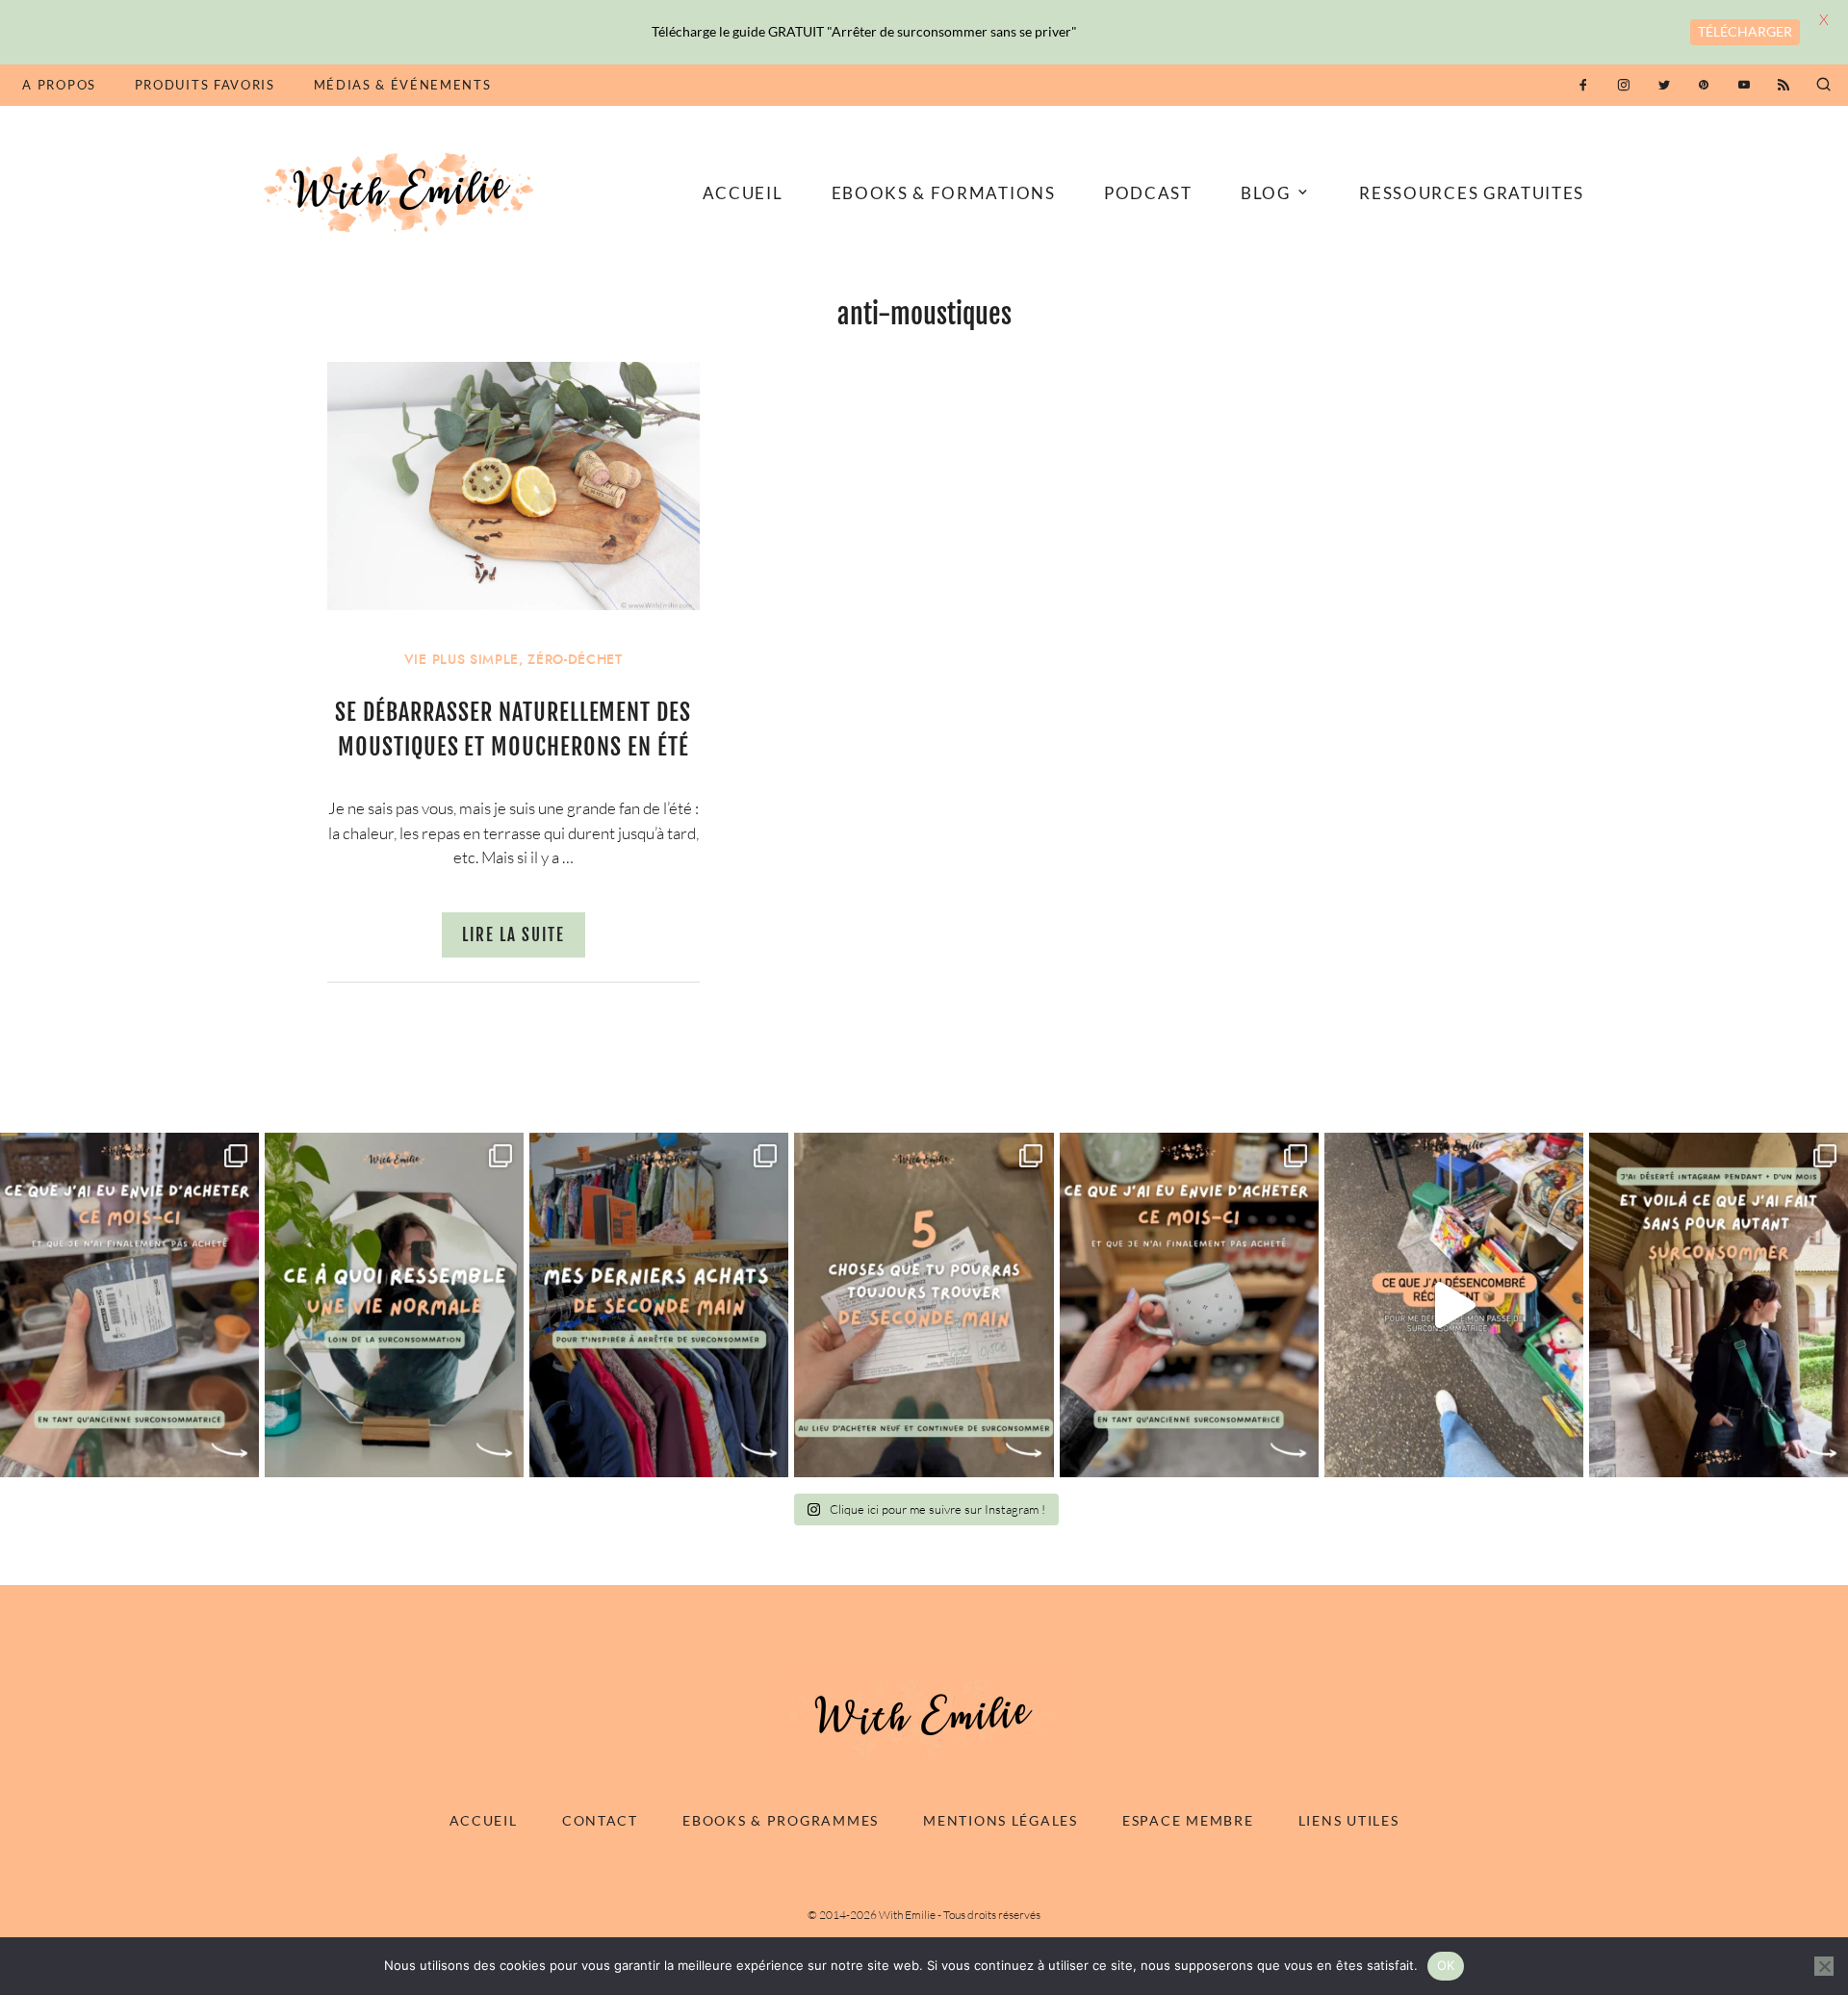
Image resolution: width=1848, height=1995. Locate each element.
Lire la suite (513, 935)
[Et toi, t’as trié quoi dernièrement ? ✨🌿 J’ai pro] (1454, 1305)
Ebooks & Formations (944, 193)
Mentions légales (1001, 1820)
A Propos (59, 85)
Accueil (743, 193)
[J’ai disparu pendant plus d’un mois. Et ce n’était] (1719, 1305)
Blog (1266, 193)
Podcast (1148, 193)
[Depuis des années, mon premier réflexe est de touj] (659, 1305)
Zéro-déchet (575, 660)
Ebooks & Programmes (781, 1820)
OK (1446, 1965)
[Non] (1824, 1966)
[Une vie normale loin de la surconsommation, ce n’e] (394, 1305)
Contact (600, 1820)
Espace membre (1188, 1820)
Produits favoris (205, 85)
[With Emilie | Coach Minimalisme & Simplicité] (402, 191)
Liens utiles (1349, 1820)
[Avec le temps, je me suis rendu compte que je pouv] (924, 1305)
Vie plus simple (462, 660)
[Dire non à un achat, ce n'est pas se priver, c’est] (129, 1305)
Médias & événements (403, 85)
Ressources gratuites (1472, 193)
